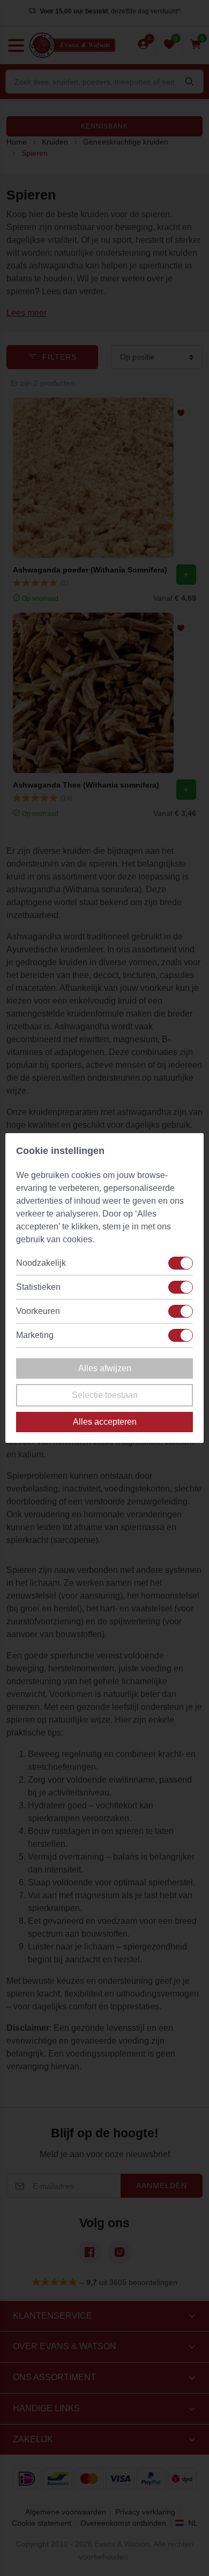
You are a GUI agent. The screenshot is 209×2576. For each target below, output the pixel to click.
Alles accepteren (105, 1422)
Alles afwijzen (105, 1368)
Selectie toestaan (105, 1395)
